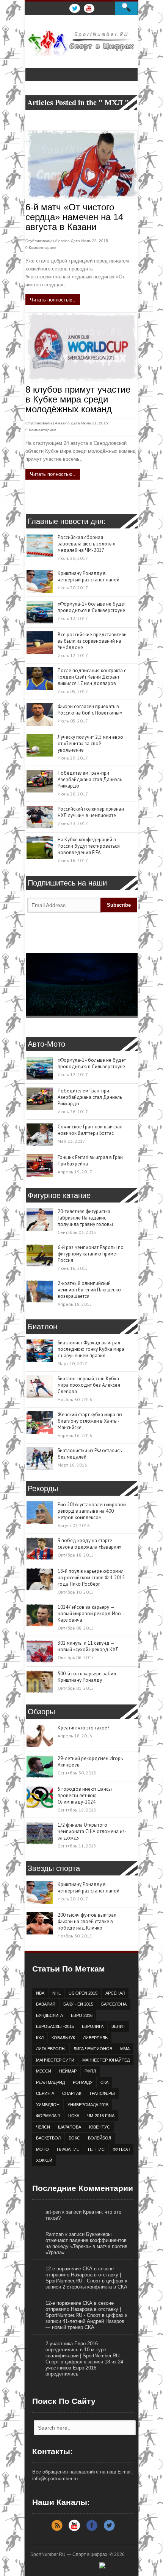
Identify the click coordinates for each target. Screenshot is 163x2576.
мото (42, 2149)
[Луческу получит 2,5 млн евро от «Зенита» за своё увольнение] (40, 745)
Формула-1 (48, 2116)
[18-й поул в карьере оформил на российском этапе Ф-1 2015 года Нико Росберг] (40, 1579)
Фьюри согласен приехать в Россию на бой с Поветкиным (90, 710)
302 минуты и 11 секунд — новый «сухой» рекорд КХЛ (88, 1646)
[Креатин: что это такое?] (40, 1736)
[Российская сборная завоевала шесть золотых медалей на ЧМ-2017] (40, 545)
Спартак (72, 2093)
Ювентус (100, 2127)
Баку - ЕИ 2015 (78, 2004)
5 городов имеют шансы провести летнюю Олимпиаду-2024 (85, 1795)
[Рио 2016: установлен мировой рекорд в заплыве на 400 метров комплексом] (40, 1513)
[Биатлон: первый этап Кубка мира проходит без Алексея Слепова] (40, 1387)
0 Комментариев (41, 248)
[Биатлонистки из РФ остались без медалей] (40, 1459)
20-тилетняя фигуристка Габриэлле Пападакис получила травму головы (85, 1218)
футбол (121, 2149)
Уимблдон (48, 2105)
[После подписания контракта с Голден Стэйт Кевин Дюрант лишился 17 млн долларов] (40, 679)
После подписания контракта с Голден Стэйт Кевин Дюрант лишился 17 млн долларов (92, 677)
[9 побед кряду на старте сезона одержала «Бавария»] (40, 1549)
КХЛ (40, 2038)
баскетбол (48, 2138)
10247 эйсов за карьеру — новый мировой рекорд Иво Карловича (89, 1613)
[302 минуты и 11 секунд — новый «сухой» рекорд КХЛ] (40, 1651)
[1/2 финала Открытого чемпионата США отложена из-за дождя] (40, 1833)
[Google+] (74, 2530)
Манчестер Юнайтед (106, 2060)
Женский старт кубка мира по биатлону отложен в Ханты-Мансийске (90, 1421)
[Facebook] (92, 2530)
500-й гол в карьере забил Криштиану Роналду (87, 1677)
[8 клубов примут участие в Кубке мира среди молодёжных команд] (81, 347)
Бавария (46, 2004)
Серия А (45, 2093)
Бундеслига (49, 2015)
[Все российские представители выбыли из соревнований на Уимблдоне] (40, 643)
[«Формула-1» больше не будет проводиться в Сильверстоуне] (40, 612)
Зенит (118, 2026)
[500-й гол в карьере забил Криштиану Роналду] (40, 1682)
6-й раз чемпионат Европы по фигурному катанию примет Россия (91, 1254)
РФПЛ (90, 2071)
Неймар (68, 2071)
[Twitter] (109, 2530)
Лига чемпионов (93, 2049)
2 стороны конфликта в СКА (95, 2287)
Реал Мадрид (50, 2082)
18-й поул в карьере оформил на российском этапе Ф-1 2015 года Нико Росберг (91, 1578)
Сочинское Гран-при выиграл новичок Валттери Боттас (90, 1130)
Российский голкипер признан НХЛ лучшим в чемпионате (91, 812)
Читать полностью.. (53, 300)
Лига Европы (51, 2049)
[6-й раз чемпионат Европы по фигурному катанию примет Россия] (40, 1255)
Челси (43, 2127)
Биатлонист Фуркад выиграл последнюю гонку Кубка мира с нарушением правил (91, 1349)
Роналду (83, 2082)
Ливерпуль (95, 2038)
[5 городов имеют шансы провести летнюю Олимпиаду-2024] (40, 1797)
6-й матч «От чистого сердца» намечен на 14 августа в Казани (74, 217)
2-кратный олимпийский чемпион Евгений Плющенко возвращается (89, 1290)
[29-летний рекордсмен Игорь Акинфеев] (40, 1767)
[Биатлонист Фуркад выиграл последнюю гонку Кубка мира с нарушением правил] (40, 1351)
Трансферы (102, 2093)
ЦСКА (74, 2116)
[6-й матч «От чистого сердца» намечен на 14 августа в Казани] (81, 165)
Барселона (114, 2004)
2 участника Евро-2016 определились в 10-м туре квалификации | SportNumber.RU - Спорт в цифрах (84, 2353)
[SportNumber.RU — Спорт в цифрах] (81, 43)
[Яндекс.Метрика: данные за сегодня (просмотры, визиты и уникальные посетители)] (116, 2568)
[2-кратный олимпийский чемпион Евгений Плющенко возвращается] (40, 1291)
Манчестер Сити (55, 2060)
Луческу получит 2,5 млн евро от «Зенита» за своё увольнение (90, 743)
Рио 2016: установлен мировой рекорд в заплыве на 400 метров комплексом (92, 1511)
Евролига (93, 2026)
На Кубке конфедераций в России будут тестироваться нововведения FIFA (89, 846)
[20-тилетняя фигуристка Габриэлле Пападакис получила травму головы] (40, 1220)
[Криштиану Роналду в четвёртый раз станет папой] (40, 581)
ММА (125, 2049)
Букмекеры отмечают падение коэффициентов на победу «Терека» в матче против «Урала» (86, 2243)
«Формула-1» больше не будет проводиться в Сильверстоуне (92, 607)
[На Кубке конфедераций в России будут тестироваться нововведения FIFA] (40, 848)
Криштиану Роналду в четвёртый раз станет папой (89, 576)
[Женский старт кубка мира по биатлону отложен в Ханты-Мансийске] (40, 1423)
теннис (96, 2149)
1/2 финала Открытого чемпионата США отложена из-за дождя (92, 1831)
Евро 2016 (82, 2015)
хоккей (44, 2160)
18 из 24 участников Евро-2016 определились (84, 2368)
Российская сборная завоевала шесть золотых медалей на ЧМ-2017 (86, 544)
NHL (56, 1993)
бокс (74, 2138)
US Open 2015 (83, 1993)
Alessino (62, 241)
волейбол (100, 2138)
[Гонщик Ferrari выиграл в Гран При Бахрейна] (40, 1165)
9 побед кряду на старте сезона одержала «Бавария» (89, 1544)
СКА (104, 2082)
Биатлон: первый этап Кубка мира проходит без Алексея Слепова (89, 1385)
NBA (40, 1993)
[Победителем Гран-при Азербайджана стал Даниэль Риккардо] (40, 781)
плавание (68, 2149)
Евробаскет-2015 (55, 2026)
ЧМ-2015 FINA (101, 2116)
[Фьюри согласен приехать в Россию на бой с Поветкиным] (40, 715)
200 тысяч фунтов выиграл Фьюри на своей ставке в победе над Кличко (87, 1921)
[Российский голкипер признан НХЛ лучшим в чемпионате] (40, 817)
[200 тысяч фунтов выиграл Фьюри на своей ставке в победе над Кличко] (40, 1923)
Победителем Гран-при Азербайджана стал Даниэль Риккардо (90, 779)
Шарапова (70, 2127)
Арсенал (115, 1993)
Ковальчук (63, 2038)
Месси (44, 2071)
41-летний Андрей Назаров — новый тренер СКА (85, 2324)
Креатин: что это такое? (83, 1728)
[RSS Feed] (57, 2530)
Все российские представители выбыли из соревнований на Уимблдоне (92, 641)
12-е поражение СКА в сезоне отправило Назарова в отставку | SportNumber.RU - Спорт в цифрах (85, 2275)
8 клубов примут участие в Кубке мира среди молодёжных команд (78, 399)
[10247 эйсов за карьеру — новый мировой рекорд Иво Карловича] (40, 1615)
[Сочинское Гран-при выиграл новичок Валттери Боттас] (40, 1135)
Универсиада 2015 (88, 2105)
